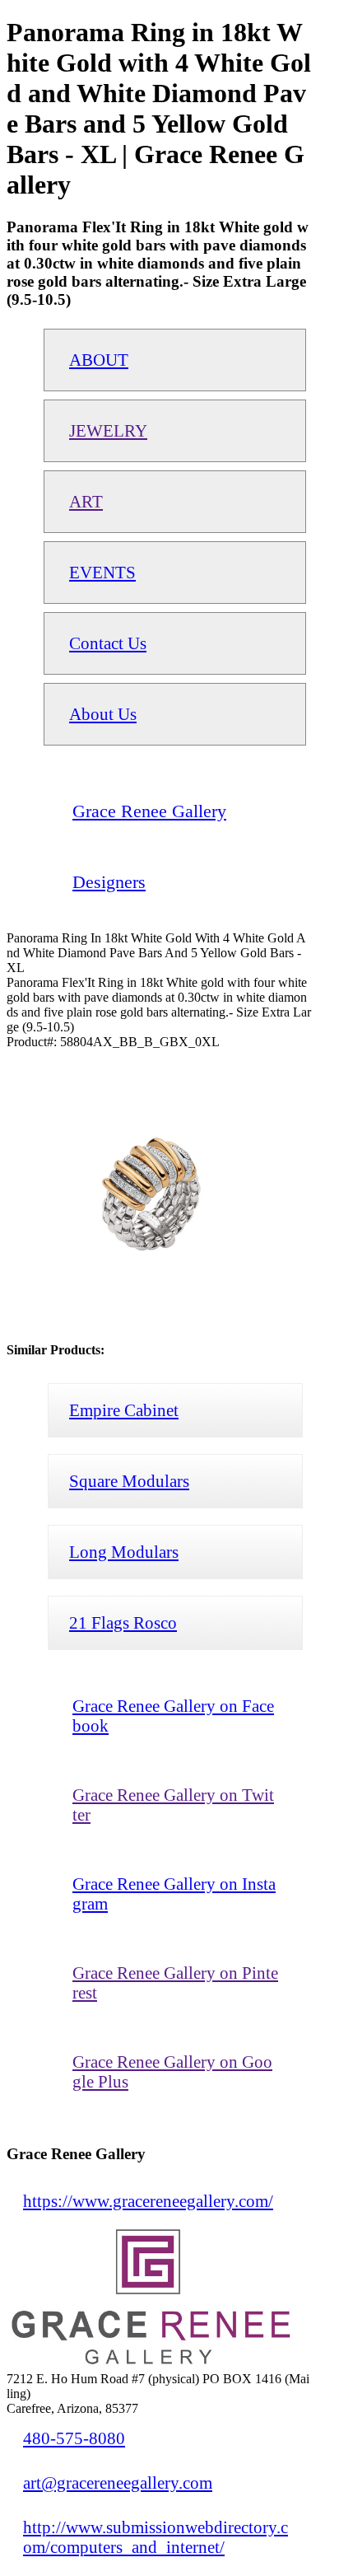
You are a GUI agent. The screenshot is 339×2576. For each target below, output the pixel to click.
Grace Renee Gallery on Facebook (173, 1716)
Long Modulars (124, 1552)
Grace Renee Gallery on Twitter (173, 1805)
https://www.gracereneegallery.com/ (148, 2201)
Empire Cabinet (124, 1410)
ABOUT (99, 360)
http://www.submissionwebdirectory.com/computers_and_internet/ (156, 2537)
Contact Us (108, 643)
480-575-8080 (74, 2438)
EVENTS (102, 572)
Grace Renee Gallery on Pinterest (175, 1982)
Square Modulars (129, 1481)
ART (86, 501)
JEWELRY (108, 430)
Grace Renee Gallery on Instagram (174, 1893)
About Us (103, 714)
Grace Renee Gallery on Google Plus (172, 2071)
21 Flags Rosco (123, 1622)
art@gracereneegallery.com (118, 2482)
